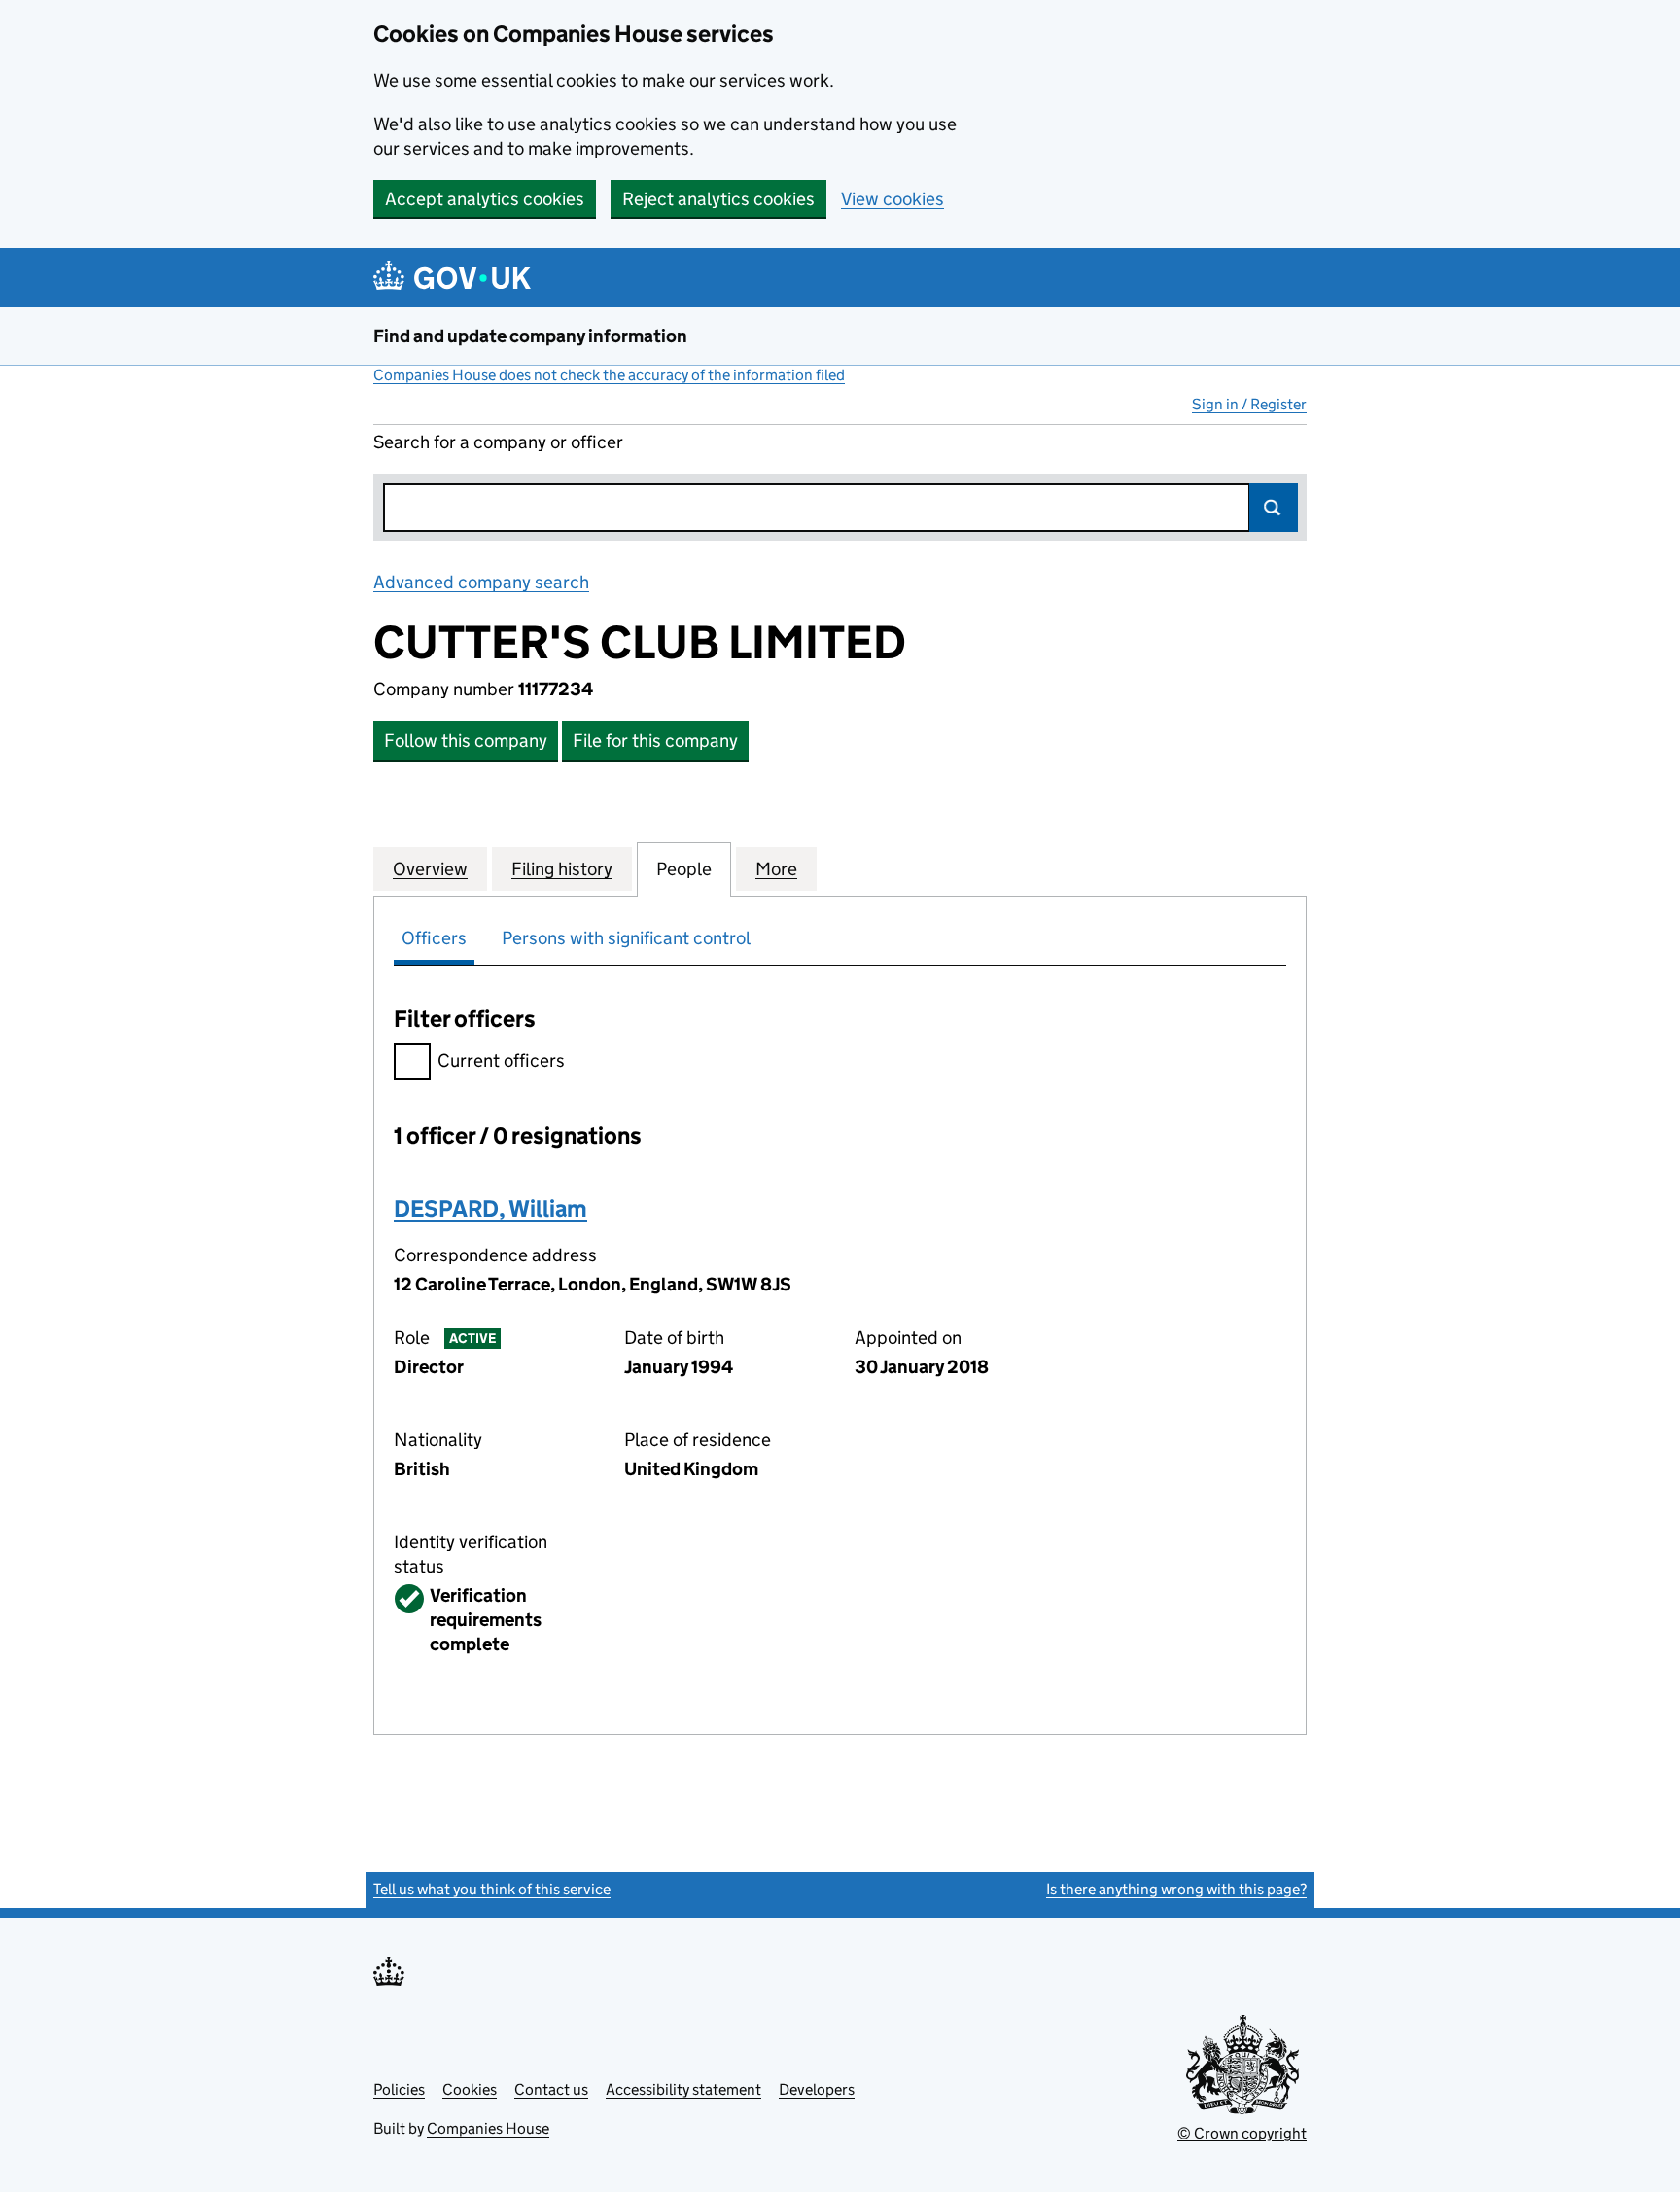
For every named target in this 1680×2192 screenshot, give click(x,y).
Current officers (501, 1061)
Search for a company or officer (498, 442)
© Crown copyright (1242, 2133)
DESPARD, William (490, 1208)
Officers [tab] (434, 938)
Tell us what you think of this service (492, 1889)
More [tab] (776, 869)
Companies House (488, 2128)
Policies (399, 2089)
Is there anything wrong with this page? (1176, 1889)
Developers (817, 2089)
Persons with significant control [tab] (626, 938)
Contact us (551, 2089)
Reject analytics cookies (718, 199)
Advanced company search (481, 582)
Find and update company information (530, 336)
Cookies (470, 2089)
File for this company (655, 741)
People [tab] (684, 869)
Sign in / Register (1249, 404)
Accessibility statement (683, 2089)
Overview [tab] (430, 869)
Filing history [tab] (562, 869)
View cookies (892, 199)
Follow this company (466, 741)
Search (1274, 508)
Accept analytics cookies (485, 199)
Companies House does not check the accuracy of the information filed (609, 375)
